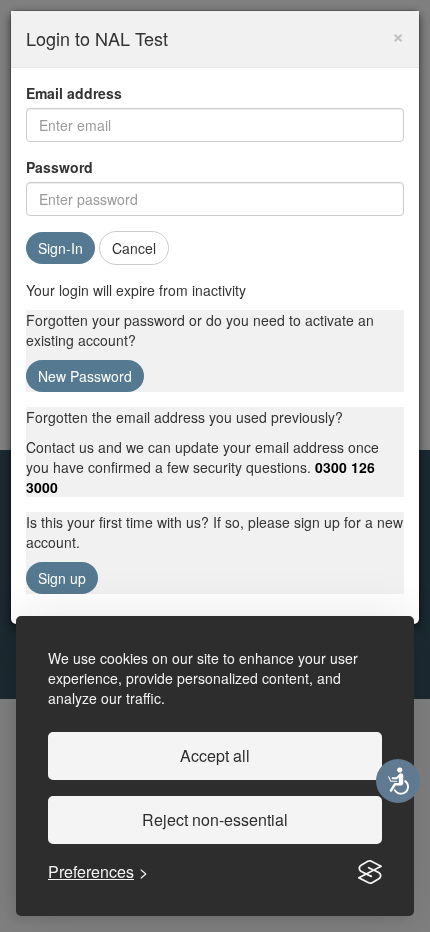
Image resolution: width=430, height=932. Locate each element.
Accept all (215, 755)
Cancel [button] (134, 248)
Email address (74, 93)
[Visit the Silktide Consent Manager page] (370, 872)
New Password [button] (85, 376)
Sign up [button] (62, 578)
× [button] (398, 34)
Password (59, 167)
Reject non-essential (215, 819)
